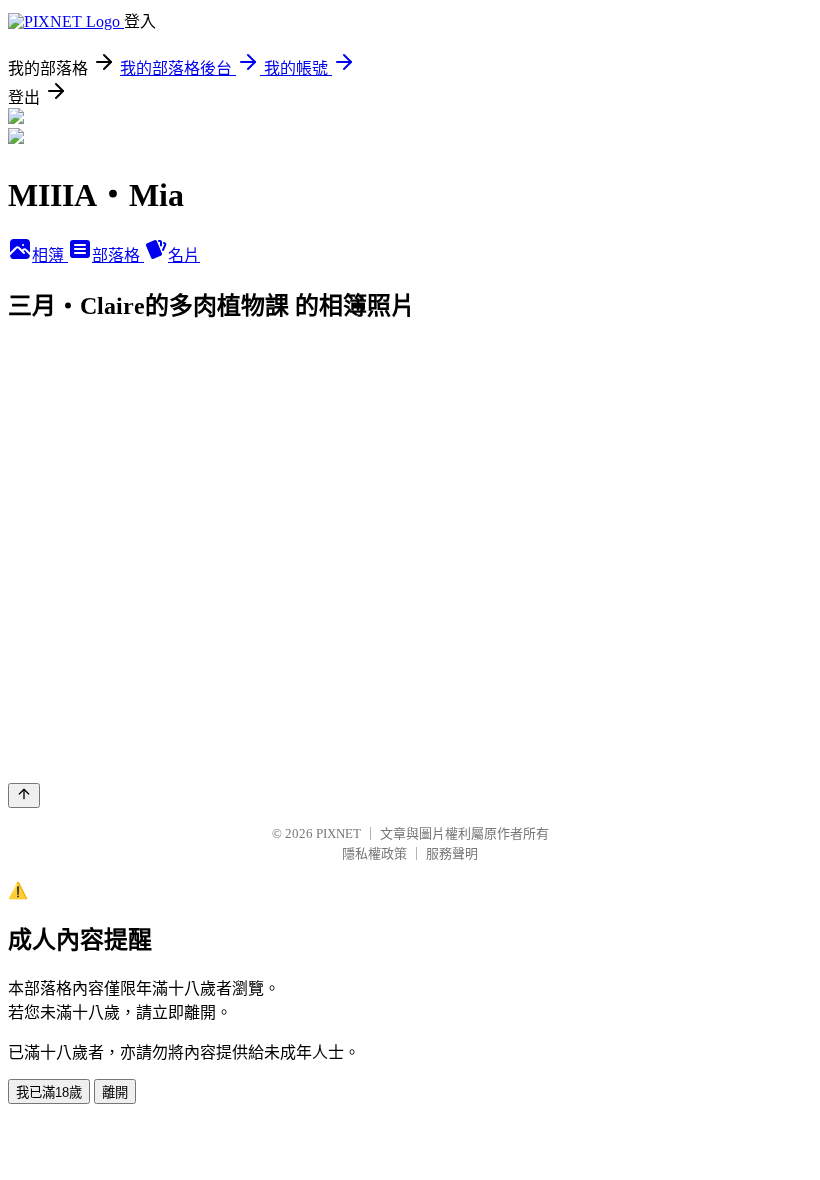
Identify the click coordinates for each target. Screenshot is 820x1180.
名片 (184, 255)
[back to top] (24, 795)
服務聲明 (452, 853)
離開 (115, 1092)
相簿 (50, 255)
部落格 (118, 255)
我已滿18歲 (49, 1092)
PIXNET (338, 833)
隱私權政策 (374, 853)
